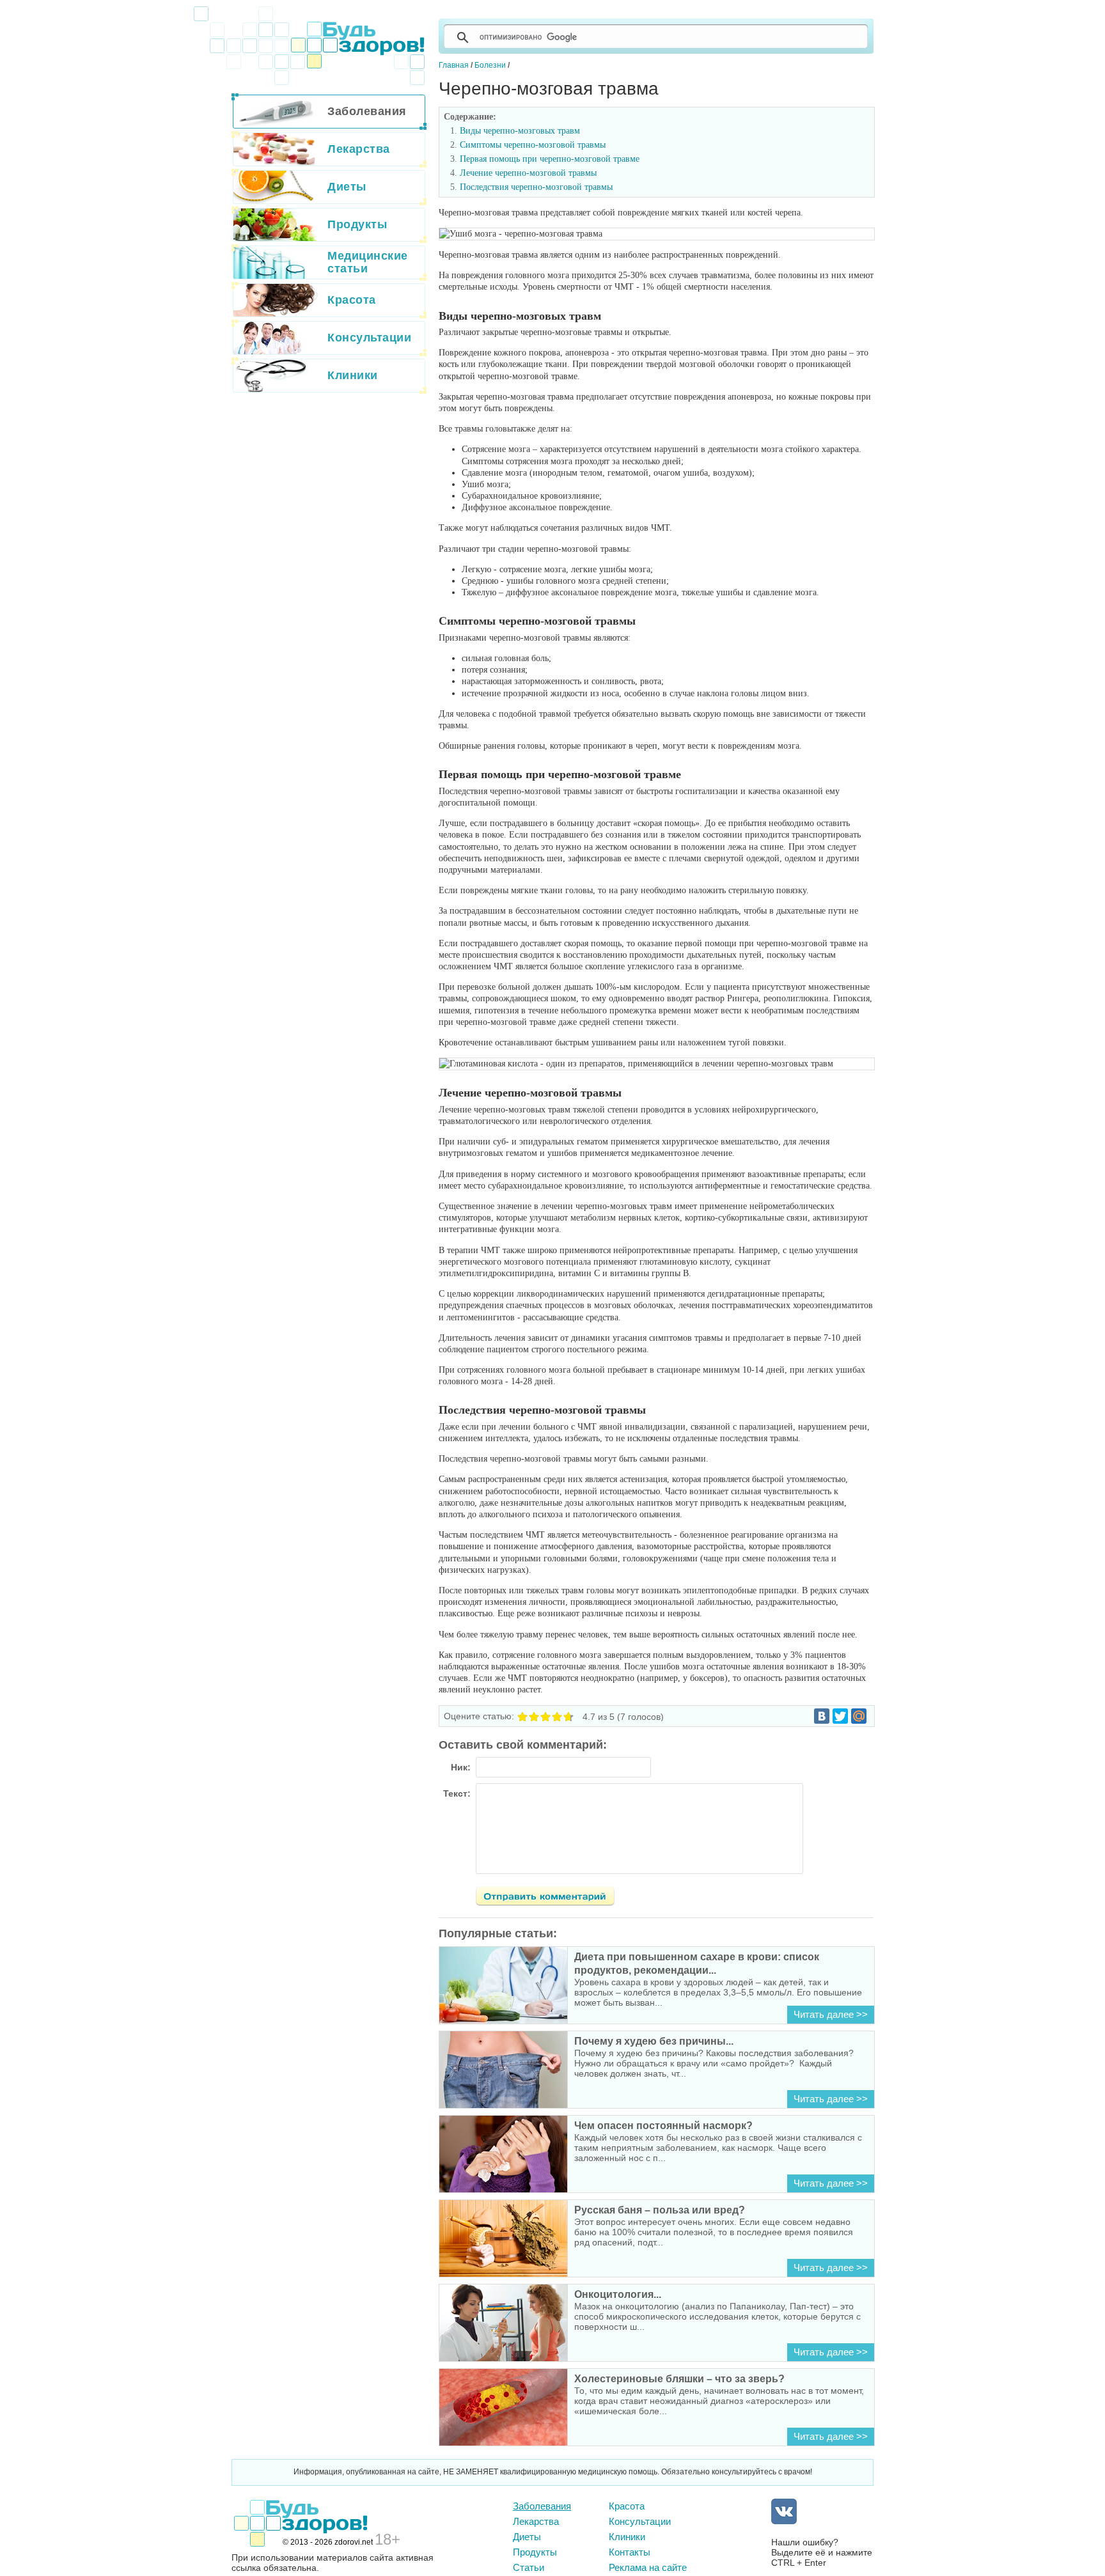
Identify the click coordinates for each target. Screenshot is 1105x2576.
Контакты (630, 2552)
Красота (627, 2506)
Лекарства (536, 2521)
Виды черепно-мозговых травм (520, 131)
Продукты (535, 2552)
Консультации (640, 2521)
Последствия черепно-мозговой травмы (536, 187)
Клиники (627, 2537)
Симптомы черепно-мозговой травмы (533, 145)
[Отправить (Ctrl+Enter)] (552, 1898)
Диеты (527, 2537)
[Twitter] (840, 1716)
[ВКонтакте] (822, 1716)
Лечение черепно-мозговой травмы (528, 173)
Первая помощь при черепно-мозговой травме (550, 159)
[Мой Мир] (859, 1716)
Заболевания (542, 2506)
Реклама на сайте (648, 2567)
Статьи (529, 2567)
